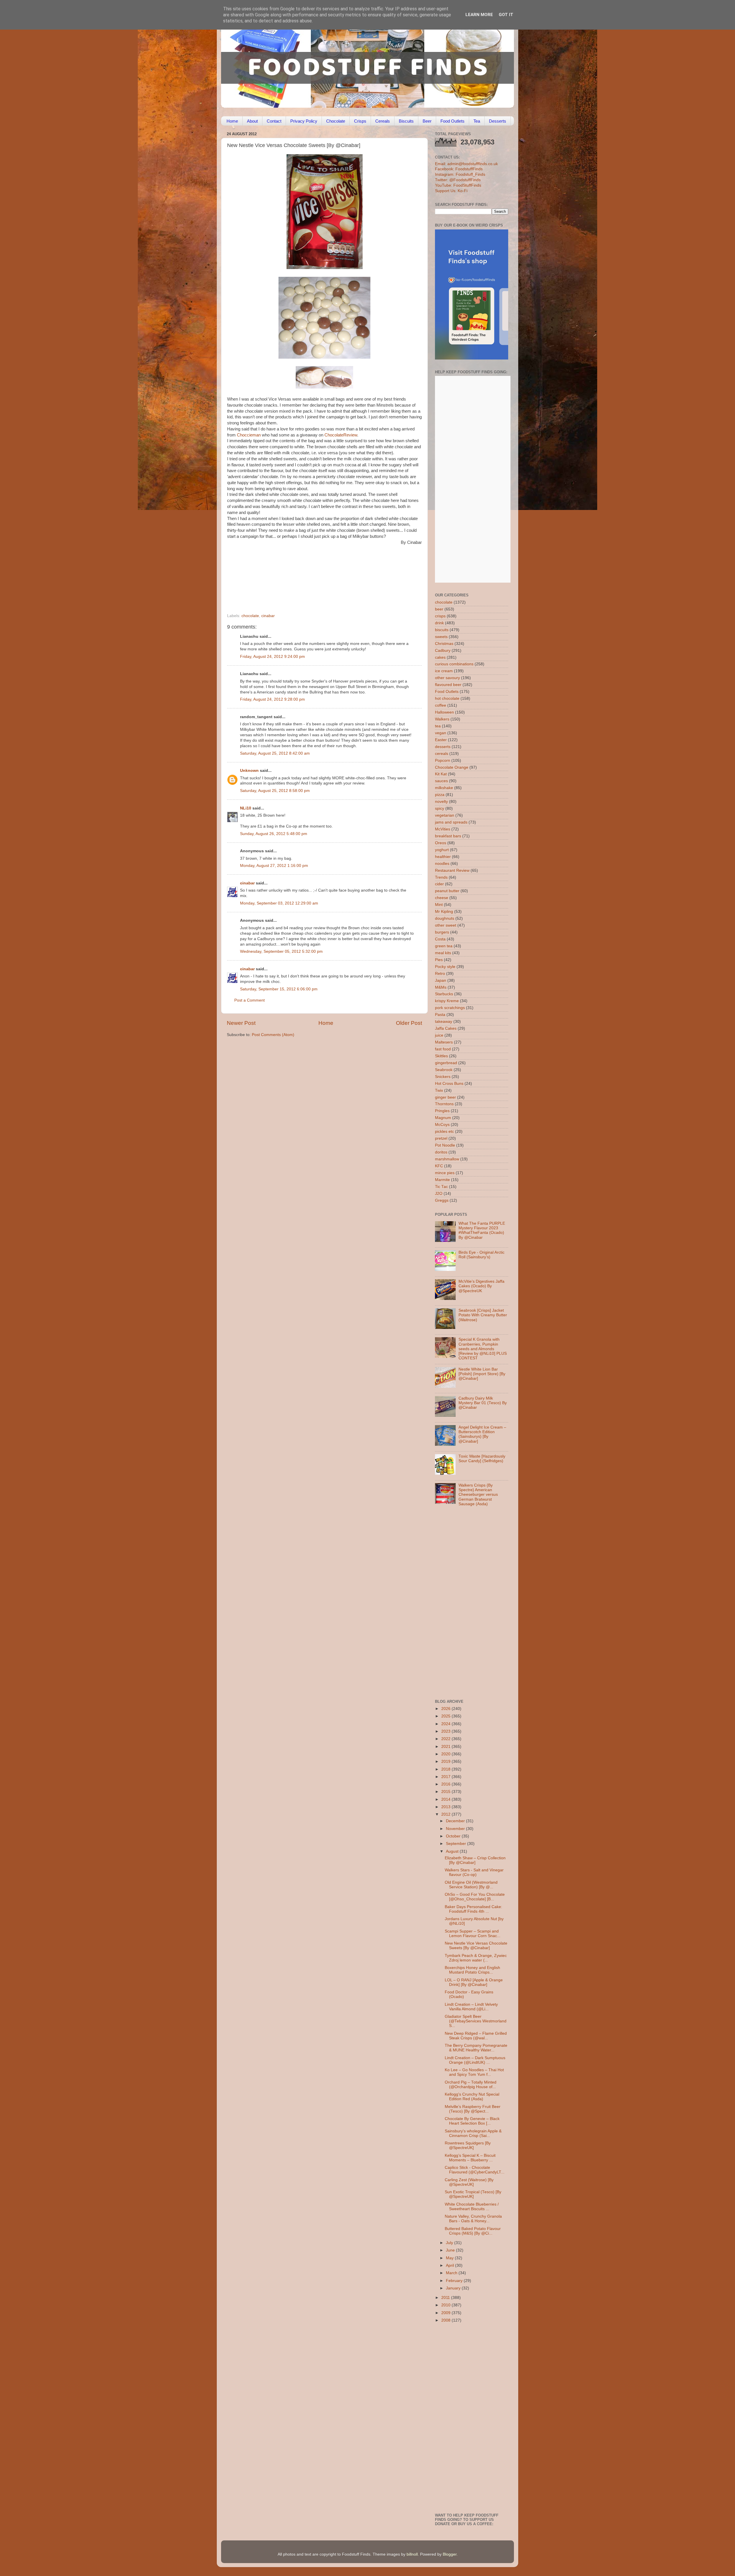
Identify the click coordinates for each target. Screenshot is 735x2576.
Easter (441, 740)
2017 (446, 1777)
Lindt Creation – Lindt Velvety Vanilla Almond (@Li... (471, 2007)
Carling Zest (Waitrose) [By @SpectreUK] (469, 2182)
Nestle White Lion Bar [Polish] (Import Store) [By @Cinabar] (482, 1374)
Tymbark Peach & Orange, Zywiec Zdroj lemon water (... (476, 1958)
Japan (441, 980)
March (452, 2273)
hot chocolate (447, 698)
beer (439, 609)
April (450, 2265)
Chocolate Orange (452, 767)
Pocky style (445, 967)
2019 (446, 1762)
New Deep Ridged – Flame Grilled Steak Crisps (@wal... (476, 2036)
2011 (446, 2298)
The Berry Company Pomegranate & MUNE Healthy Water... (476, 2048)
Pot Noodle (445, 1145)
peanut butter (447, 891)
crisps (440, 616)
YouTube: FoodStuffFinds (458, 185)
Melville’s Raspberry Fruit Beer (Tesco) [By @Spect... (473, 2109)
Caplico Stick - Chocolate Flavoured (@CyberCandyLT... (475, 2170)
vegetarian (445, 815)
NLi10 (246, 808)
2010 (446, 2305)
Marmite (442, 1180)
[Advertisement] (313, 574)
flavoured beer (448, 685)
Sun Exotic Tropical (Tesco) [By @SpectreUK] (473, 2194)
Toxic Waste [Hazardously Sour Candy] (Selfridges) (482, 1459)
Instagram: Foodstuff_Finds (460, 174)
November (456, 1829)
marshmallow (447, 1159)
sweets (441, 637)
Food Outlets (452, 121)
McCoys (442, 1125)
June (451, 2250)
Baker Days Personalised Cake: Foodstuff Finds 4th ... (473, 1909)
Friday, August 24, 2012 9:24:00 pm (272, 657)
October (454, 1836)
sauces (441, 781)
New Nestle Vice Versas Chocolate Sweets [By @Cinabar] (476, 1946)
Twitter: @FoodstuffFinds (458, 180)
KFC (439, 1166)
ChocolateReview (341, 435)
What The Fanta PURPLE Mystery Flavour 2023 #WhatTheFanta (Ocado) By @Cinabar (482, 1230)
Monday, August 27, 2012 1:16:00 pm (274, 866)
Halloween (444, 712)
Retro (440, 974)
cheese (442, 898)
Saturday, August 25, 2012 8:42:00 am (275, 753)
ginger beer (445, 1097)
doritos (441, 1152)
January (454, 2288)
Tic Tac (441, 1187)
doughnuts (445, 918)
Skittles (441, 1056)
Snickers (443, 1077)
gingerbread (446, 1063)
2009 (446, 2313)
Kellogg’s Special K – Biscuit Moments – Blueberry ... (470, 2158)
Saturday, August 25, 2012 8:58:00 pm (275, 791)
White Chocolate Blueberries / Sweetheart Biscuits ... (472, 2207)
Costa (440, 939)
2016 (446, 1784)
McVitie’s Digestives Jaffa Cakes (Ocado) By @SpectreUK (481, 1286)
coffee (441, 705)
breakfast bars (448, 836)
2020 (446, 1754)
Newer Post (241, 1023)
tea (438, 726)
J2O (439, 1194)
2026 (446, 1709)
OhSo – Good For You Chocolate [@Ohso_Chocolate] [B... (475, 1897)
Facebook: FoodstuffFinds (459, 169)
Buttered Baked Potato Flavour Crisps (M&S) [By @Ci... (473, 2231)
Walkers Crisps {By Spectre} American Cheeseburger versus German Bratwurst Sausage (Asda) (478, 1495)
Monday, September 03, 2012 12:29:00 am (279, 903)
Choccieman (249, 435)
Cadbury (443, 651)
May (450, 2258)
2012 (446, 1814)
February (455, 2281)
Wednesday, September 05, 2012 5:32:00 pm (281, 951)
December (456, 1821)
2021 (446, 1747)
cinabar (268, 616)
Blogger (450, 2554)
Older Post (409, 1023)
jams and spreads (451, 822)
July (450, 2243)
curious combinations (454, 664)
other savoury (447, 678)
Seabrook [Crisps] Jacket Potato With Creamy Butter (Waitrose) (483, 1315)
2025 (446, 1716)
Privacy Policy (304, 121)
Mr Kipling (444, 912)
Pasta (440, 1015)
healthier (443, 857)
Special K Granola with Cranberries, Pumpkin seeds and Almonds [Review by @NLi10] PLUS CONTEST (483, 1349)
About (252, 121)
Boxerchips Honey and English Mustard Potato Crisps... (472, 1970)
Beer (427, 121)
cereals (442, 754)
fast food (443, 1049)
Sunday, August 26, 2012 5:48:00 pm (274, 834)
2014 (446, 1799)
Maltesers (444, 1042)
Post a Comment (249, 1000)
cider (439, 884)
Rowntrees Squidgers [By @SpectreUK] (468, 2145)
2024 (446, 1724)
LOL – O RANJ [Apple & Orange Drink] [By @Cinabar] (474, 1982)
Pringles (442, 1111)
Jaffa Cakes (446, 1028)
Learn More (479, 15)
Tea (477, 121)
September (457, 1844)
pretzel (441, 1138)
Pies (439, 960)
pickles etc (444, 1132)
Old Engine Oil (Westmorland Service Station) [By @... (471, 1885)
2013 (446, 1807)
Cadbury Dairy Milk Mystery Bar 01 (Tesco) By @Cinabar (483, 1403)
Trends (441, 877)
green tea (444, 946)
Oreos (441, 843)
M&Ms (441, 987)
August (453, 1851)
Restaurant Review (452, 870)
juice (439, 1035)
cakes (440, 657)
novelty (441, 802)
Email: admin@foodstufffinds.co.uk (466, 164)
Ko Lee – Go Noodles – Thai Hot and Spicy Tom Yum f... (474, 2072)
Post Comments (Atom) (273, 1035)
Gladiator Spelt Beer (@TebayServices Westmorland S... (476, 2021)
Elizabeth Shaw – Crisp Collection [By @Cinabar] (475, 1860)
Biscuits (406, 121)
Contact (274, 121)
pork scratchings (450, 1008)
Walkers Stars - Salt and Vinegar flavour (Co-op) (474, 1872)
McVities (443, 829)
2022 (446, 1739)
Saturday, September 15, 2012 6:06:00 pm (279, 989)
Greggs (442, 1200)
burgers (442, 932)
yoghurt (442, 850)
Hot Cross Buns (449, 1084)
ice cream (444, 671)
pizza (440, 795)
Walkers (442, 719)
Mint (439, 905)
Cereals (383, 121)
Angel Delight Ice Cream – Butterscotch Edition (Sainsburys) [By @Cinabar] (482, 1434)
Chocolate (336, 121)
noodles (442, 864)
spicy (440, 808)
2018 (446, 1769)
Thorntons (444, 1104)
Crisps (360, 121)
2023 (446, 1731)
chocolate (250, 616)
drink (439, 623)
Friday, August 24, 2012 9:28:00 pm (272, 699)
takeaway (444, 1022)
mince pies (445, 1173)
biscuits (442, 630)
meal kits (443, 953)
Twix (439, 1090)
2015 (446, 1792)
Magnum (443, 1118)
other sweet (446, 925)
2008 (446, 2320)
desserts (443, 747)
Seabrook (444, 1070)
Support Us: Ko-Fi (451, 191)
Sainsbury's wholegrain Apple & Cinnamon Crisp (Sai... (473, 2133)
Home (232, 121)
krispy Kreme (447, 1001)
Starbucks (444, 994)
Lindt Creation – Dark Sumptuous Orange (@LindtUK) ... (475, 2060)
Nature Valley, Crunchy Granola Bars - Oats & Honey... (473, 2219)
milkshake (444, 788)
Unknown (249, 771)
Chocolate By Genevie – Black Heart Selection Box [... (472, 2121)
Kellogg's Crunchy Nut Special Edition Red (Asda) (472, 2097)
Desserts (498, 121)
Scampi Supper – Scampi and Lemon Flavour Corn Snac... (473, 1934)
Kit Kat (441, 774)
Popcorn (443, 761)
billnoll (412, 2554)
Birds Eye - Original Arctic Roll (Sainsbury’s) (481, 1255)
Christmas (444, 644)
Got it (506, 15)
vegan (441, 733)
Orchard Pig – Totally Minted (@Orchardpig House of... (471, 2085)
